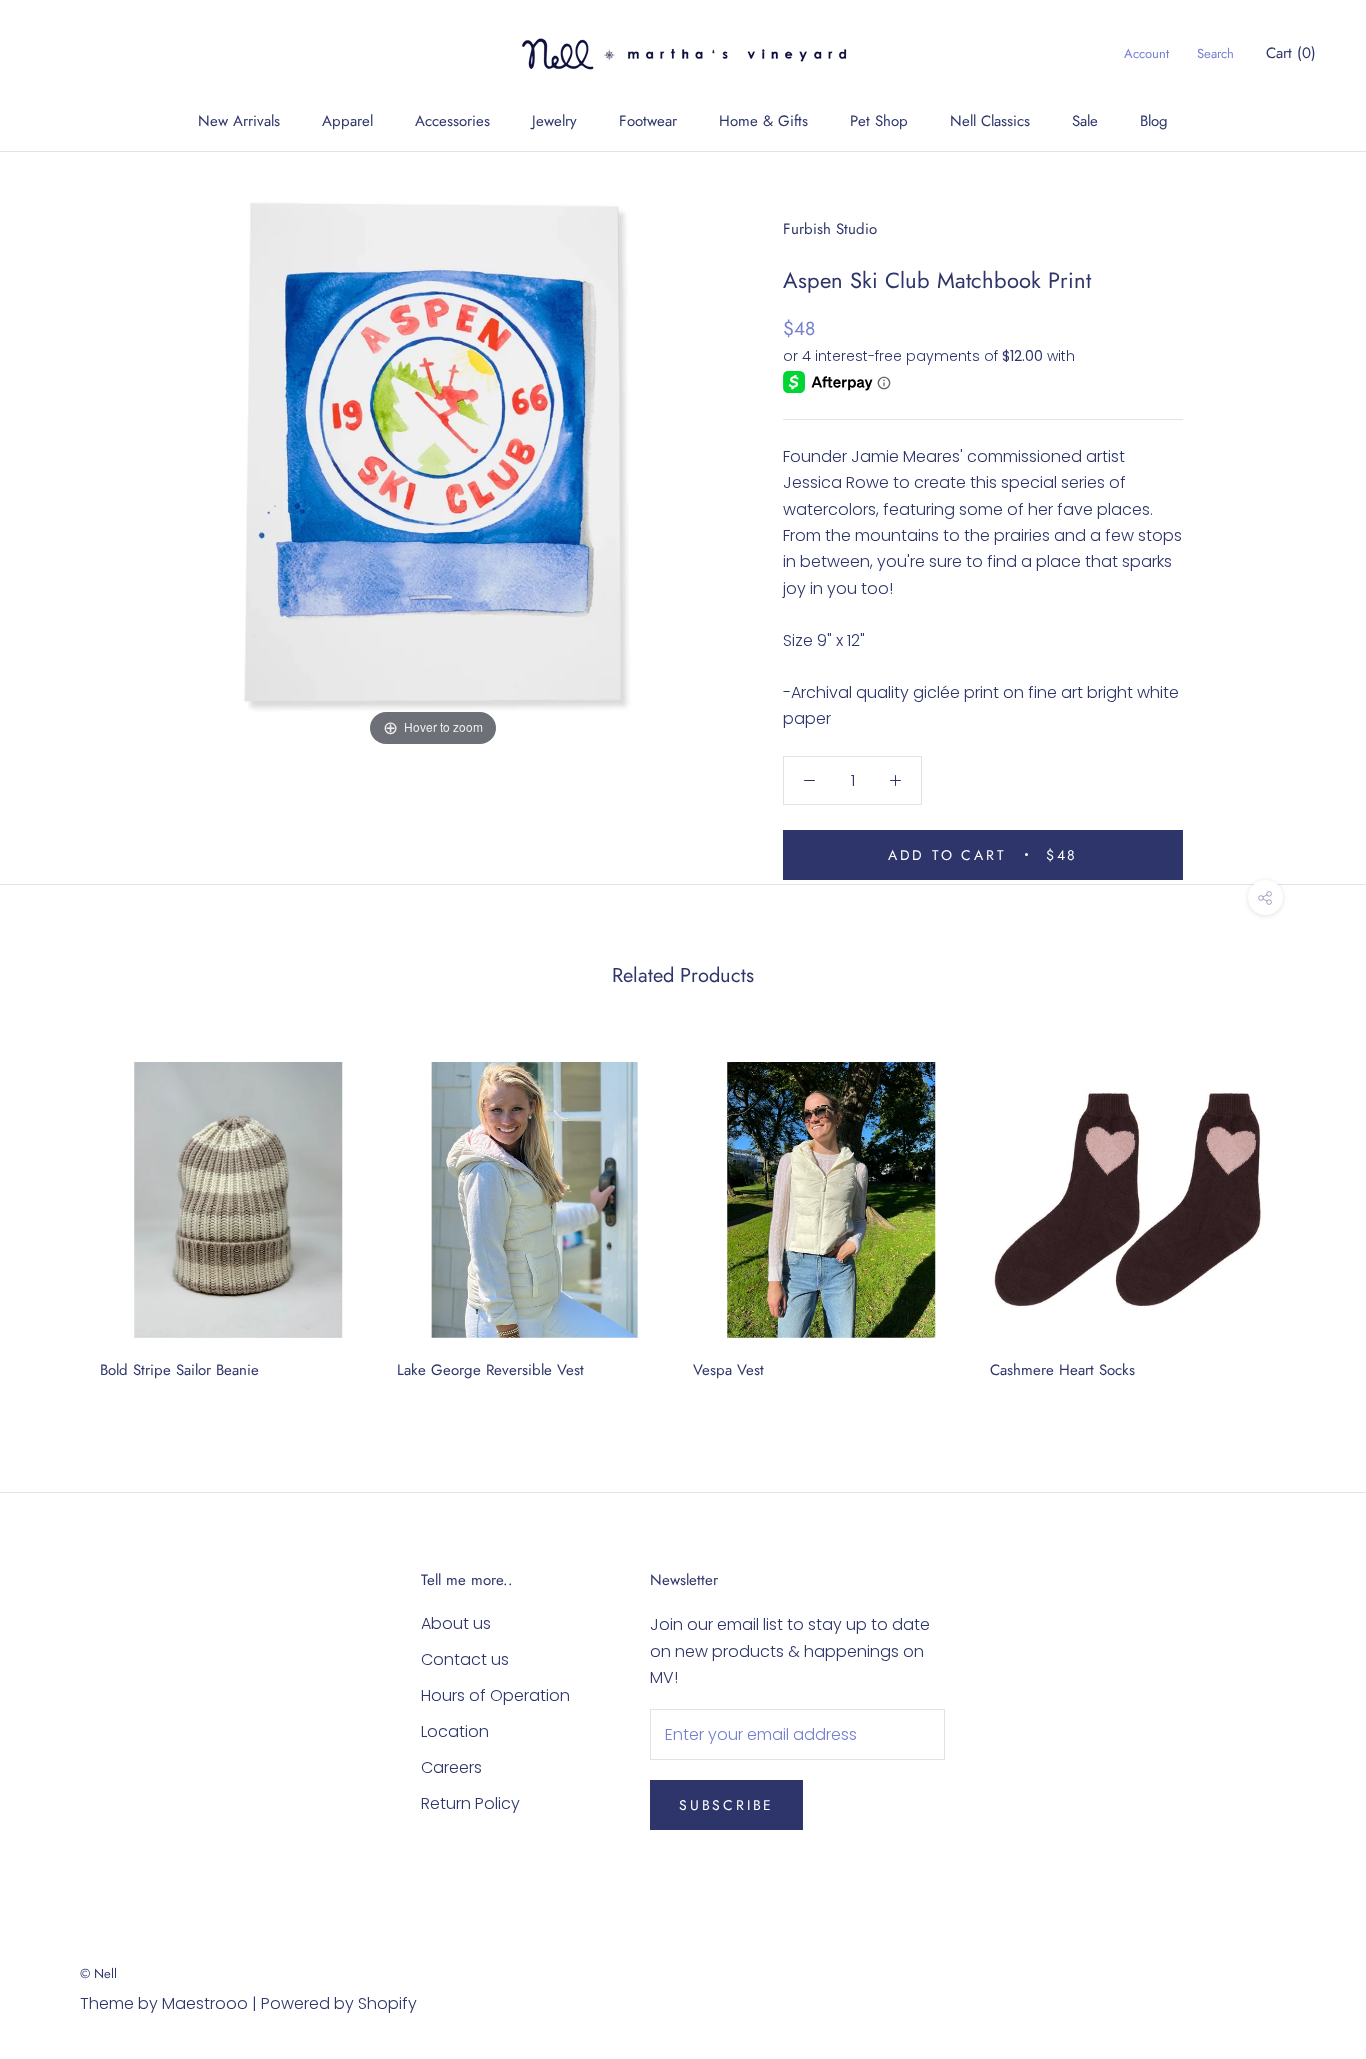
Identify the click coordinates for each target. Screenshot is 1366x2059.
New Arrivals (239, 121)
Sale (1085, 121)
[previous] (62, 1213)
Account (1146, 53)
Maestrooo (205, 2003)
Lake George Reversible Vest (490, 1370)
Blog (1154, 121)
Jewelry (554, 121)
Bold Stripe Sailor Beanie (179, 1370)
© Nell (98, 1973)
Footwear (648, 121)
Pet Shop (879, 121)
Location (455, 1731)
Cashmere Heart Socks (1062, 1370)
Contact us (465, 1659)
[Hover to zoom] (433, 450)
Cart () (1291, 53)
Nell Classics (990, 121)
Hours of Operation (495, 1695)
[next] (1303, 1213)
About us (456, 1623)
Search (1215, 53)
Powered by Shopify (339, 2003)
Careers (451, 1767)
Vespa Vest (728, 1370)
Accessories (452, 121)
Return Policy (470, 1803)
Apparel (347, 121)
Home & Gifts (763, 121)
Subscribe (726, 1805)
